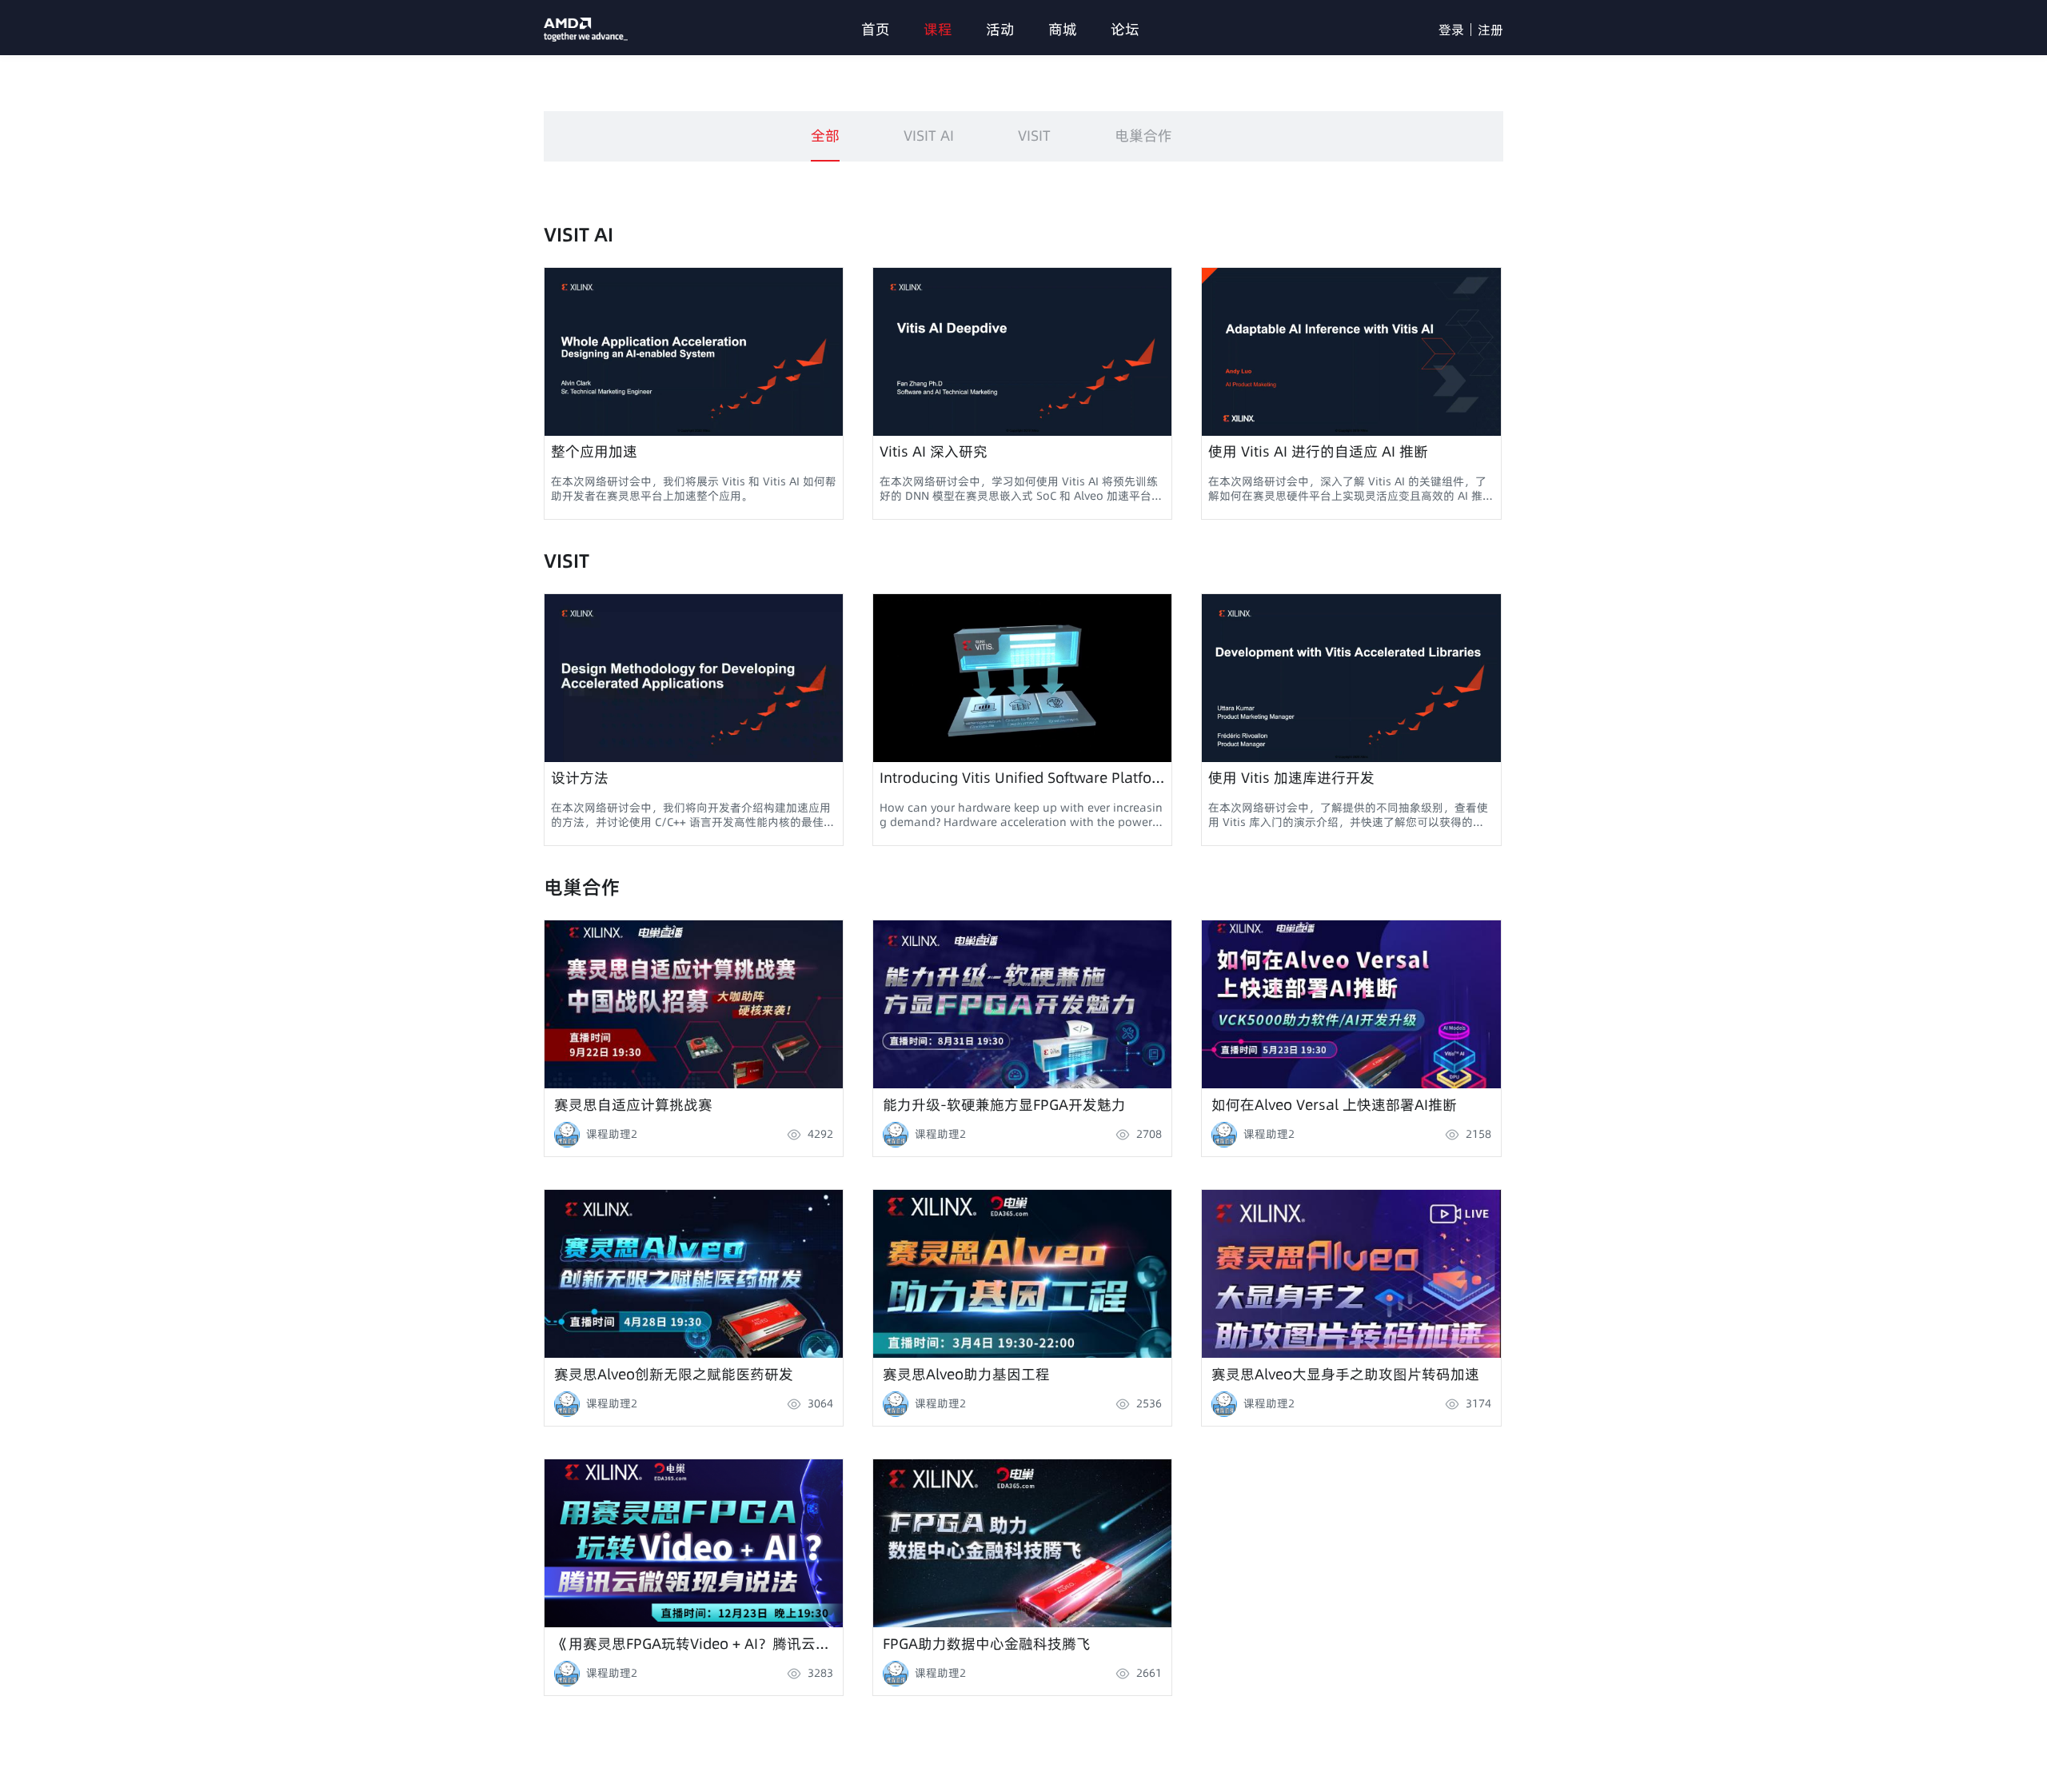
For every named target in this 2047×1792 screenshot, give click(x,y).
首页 (876, 29)
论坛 (1125, 29)
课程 (938, 29)
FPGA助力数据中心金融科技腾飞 (987, 1642)
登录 (1451, 30)
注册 (1490, 30)
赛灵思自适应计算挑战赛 (633, 1104)
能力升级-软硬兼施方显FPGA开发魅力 (1004, 1104)
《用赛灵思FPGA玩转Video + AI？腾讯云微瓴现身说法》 (699, 1642)
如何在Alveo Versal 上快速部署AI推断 (1334, 1104)
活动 (1000, 29)
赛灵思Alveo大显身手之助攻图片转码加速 (1345, 1373)
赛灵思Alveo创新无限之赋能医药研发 (674, 1373)
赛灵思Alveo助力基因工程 (966, 1373)
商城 (1063, 29)
